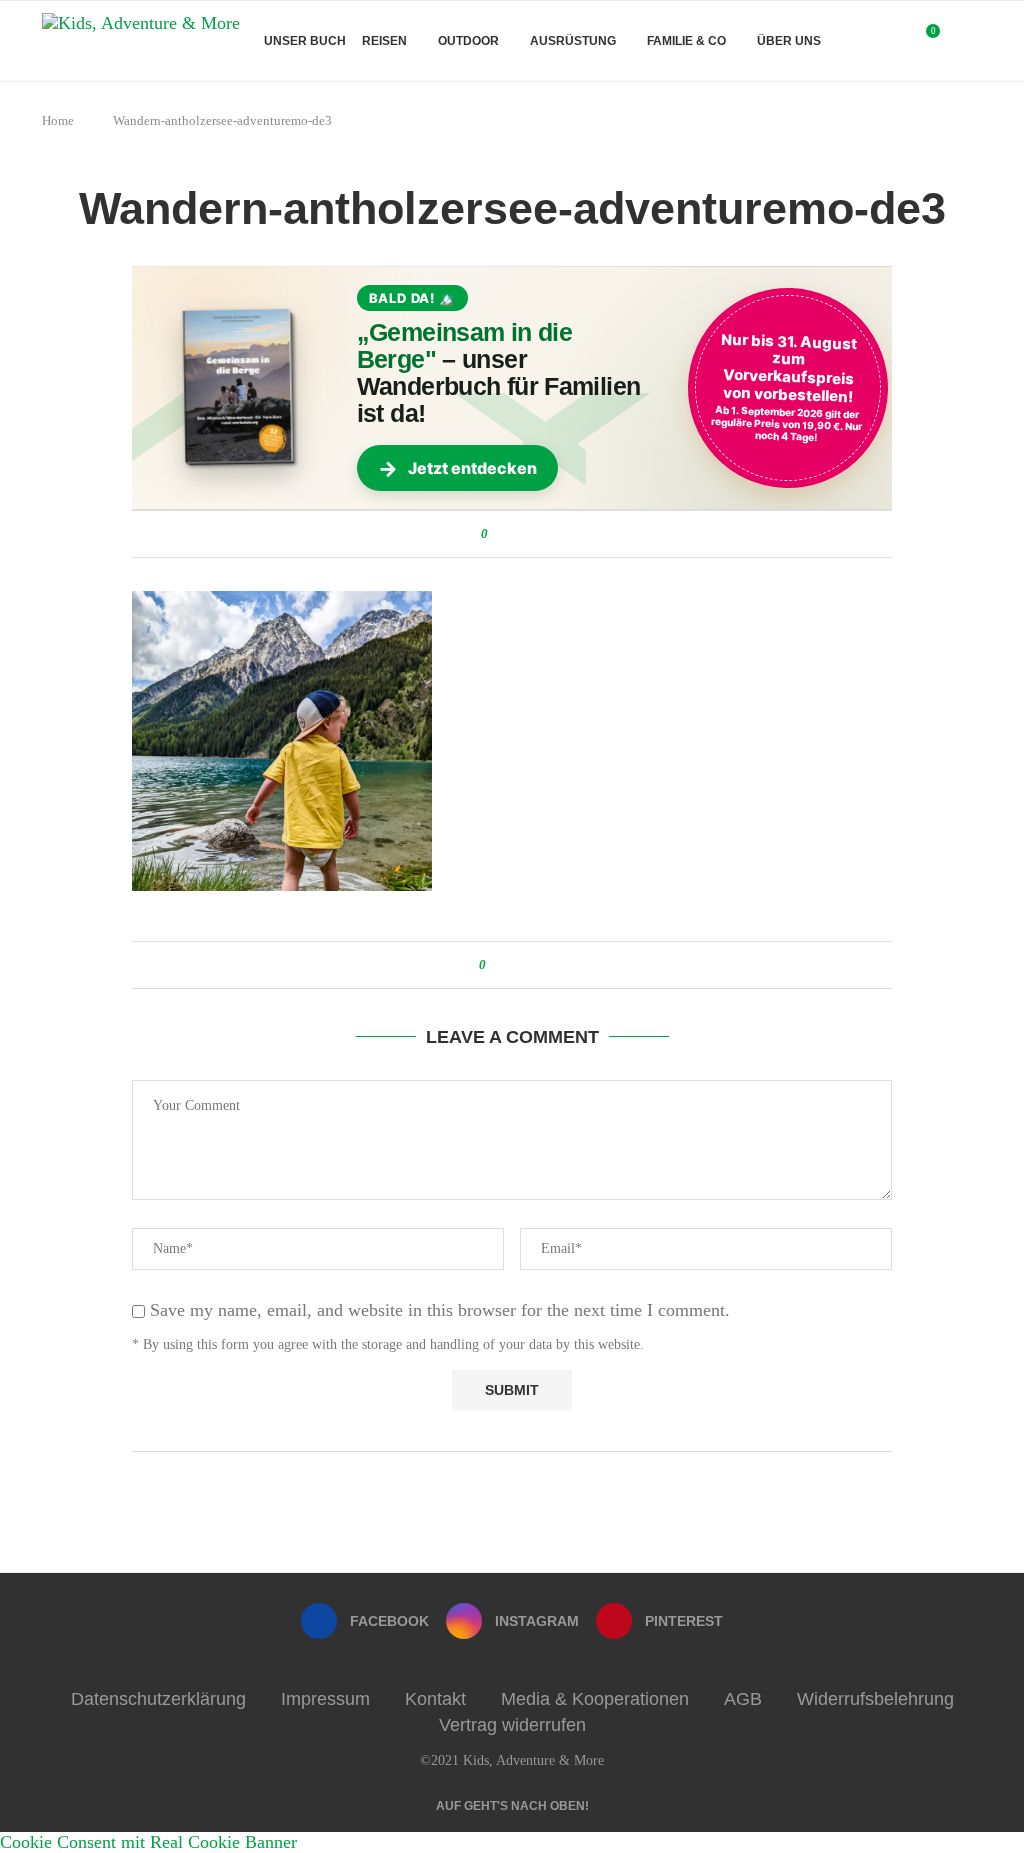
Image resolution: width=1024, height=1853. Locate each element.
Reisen (384, 41)
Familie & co (686, 41)
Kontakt (435, 1699)
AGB (743, 1699)
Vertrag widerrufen (512, 1725)
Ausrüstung (573, 41)
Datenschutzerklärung (158, 1699)
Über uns (789, 41)
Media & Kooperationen (595, 1699)
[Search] (972, 41)
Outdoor (468, 41)
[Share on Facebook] (506, 534)
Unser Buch (305, 41)
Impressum (325, 1699)
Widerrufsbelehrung (875, 1699)
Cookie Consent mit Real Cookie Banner (148, 1842)
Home (58, 120)
